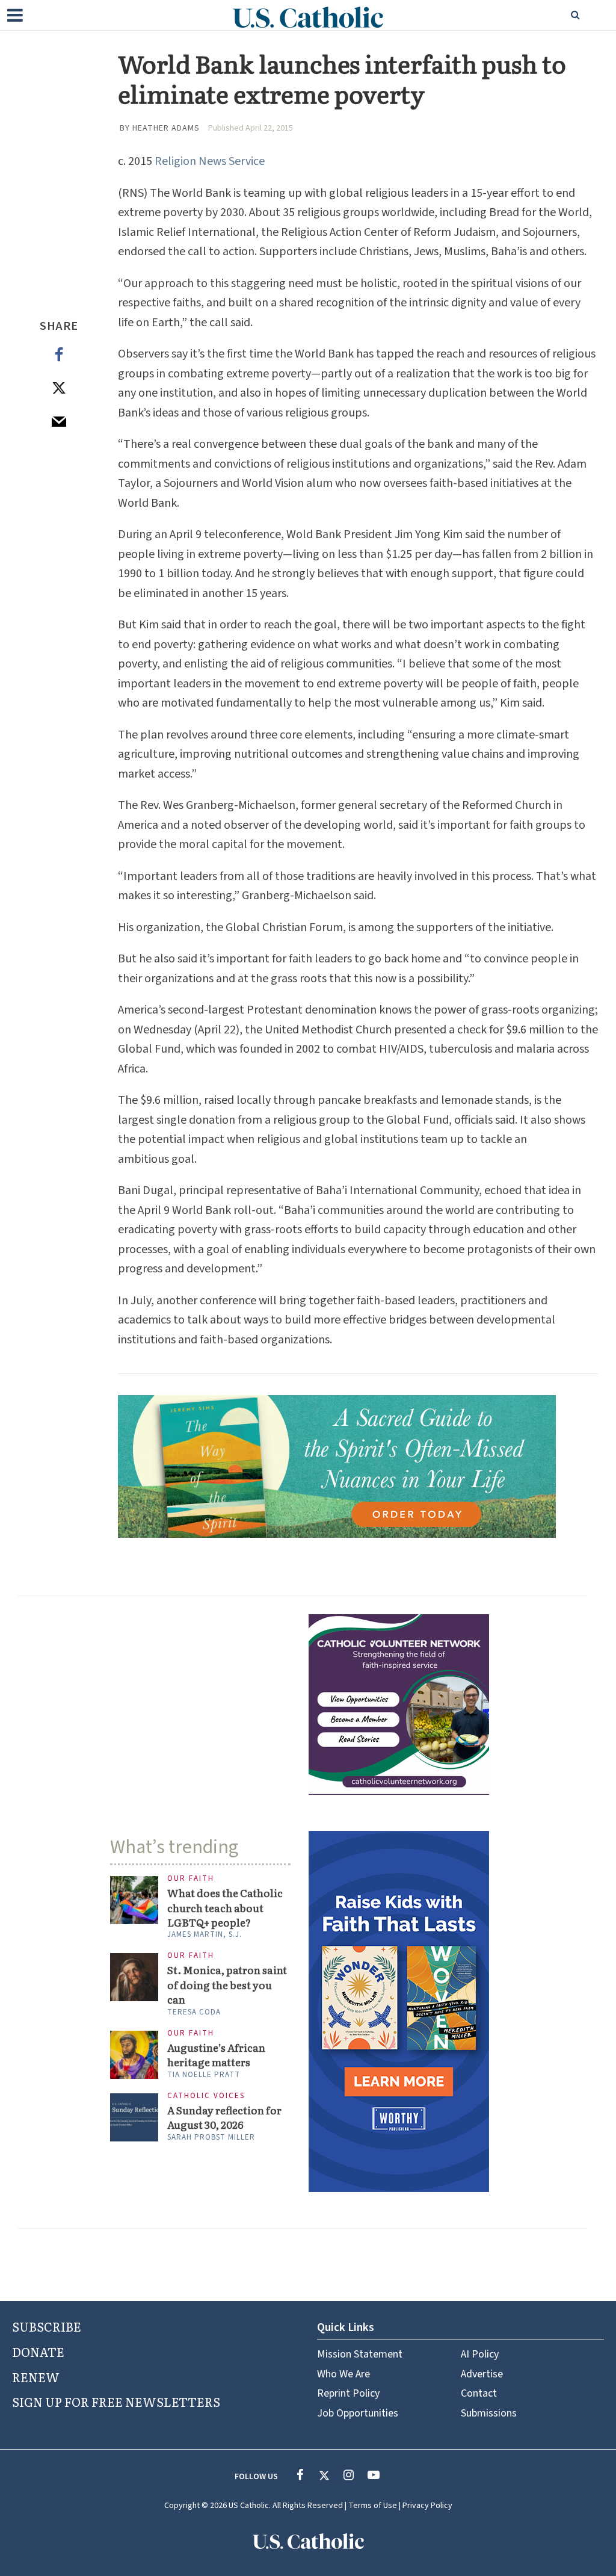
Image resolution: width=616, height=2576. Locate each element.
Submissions (489, 2413)
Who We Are (343, 2374)
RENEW (36, 2377)
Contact (479, 2393)
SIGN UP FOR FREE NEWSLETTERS (116, 2401)
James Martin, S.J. (205, 1934)
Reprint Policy (348, 2393)
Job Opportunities (358, 2413)
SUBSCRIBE (47, 2326)
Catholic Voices (206, 2096)
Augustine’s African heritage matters (216, 2055)
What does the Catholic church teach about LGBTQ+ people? (225, 1908)
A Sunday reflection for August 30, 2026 (224, 2117)
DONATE (38, 2352)
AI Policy (480, 2354)
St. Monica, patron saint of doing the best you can (227, 1985)
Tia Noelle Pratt (204, 2075)
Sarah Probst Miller (211, 2137)
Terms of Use (373, 2506)
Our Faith (191, 1879)
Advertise (482, 2374)
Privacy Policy (427, 2506)
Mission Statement (360, 2354)
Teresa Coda (194, 2012)
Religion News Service (210, 161)
